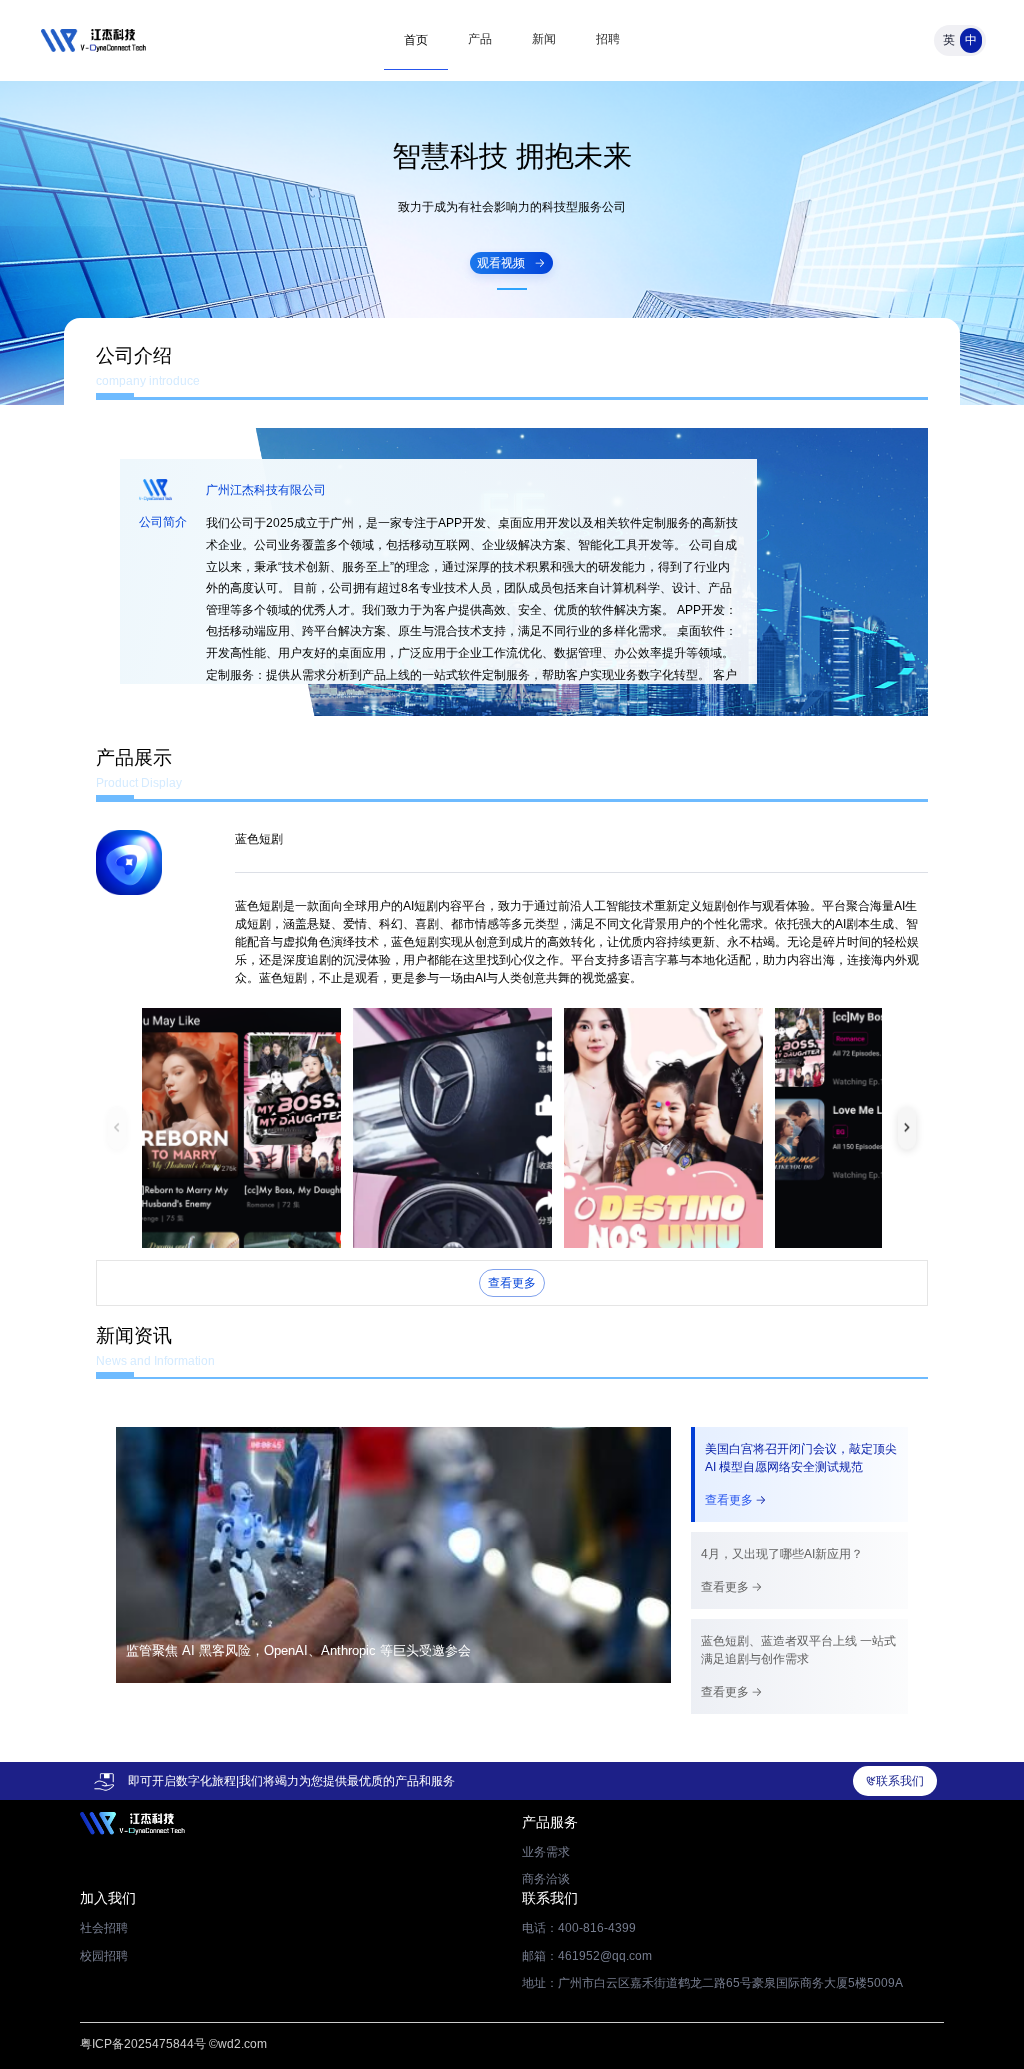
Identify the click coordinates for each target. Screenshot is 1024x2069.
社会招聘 (104, 1928)
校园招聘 (104, 1956)
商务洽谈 (546, 1879)
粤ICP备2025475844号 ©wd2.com (173, 2044)
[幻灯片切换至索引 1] (512, 289)
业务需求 (546, 1852)
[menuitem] (416, 40)
